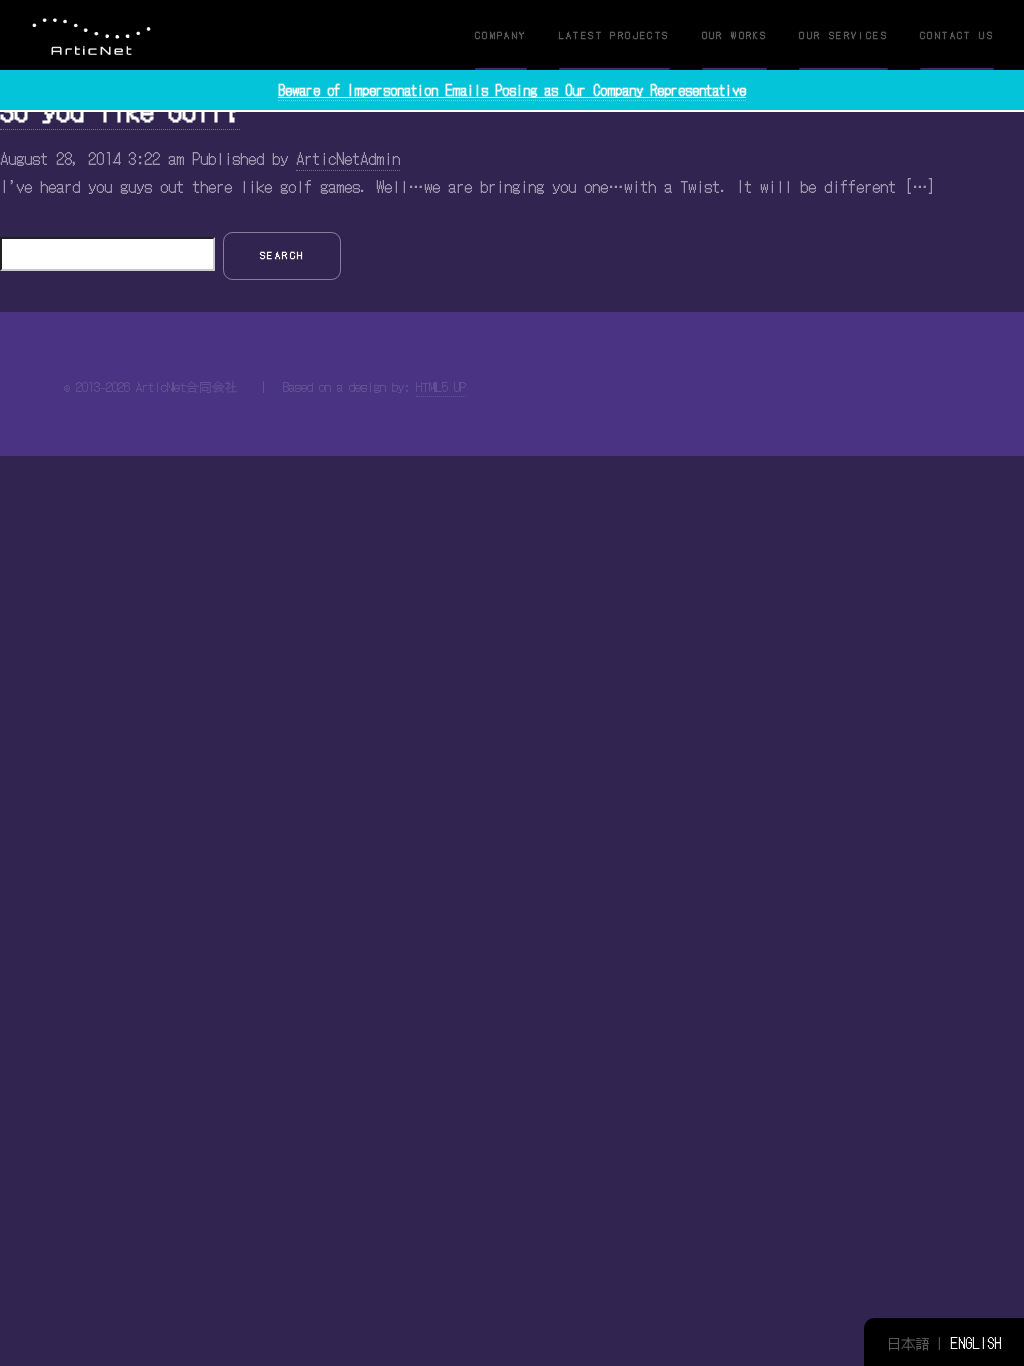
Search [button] (282, 255)
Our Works (735, 35)
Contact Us (957, 35)
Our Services (843, 35)
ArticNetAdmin (348, 158)
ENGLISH (975, 1342)
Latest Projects (614, 35)
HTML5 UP (441, 386)
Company (501, 35)
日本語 (908, 1342)
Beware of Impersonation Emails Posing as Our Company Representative (512, 90)
